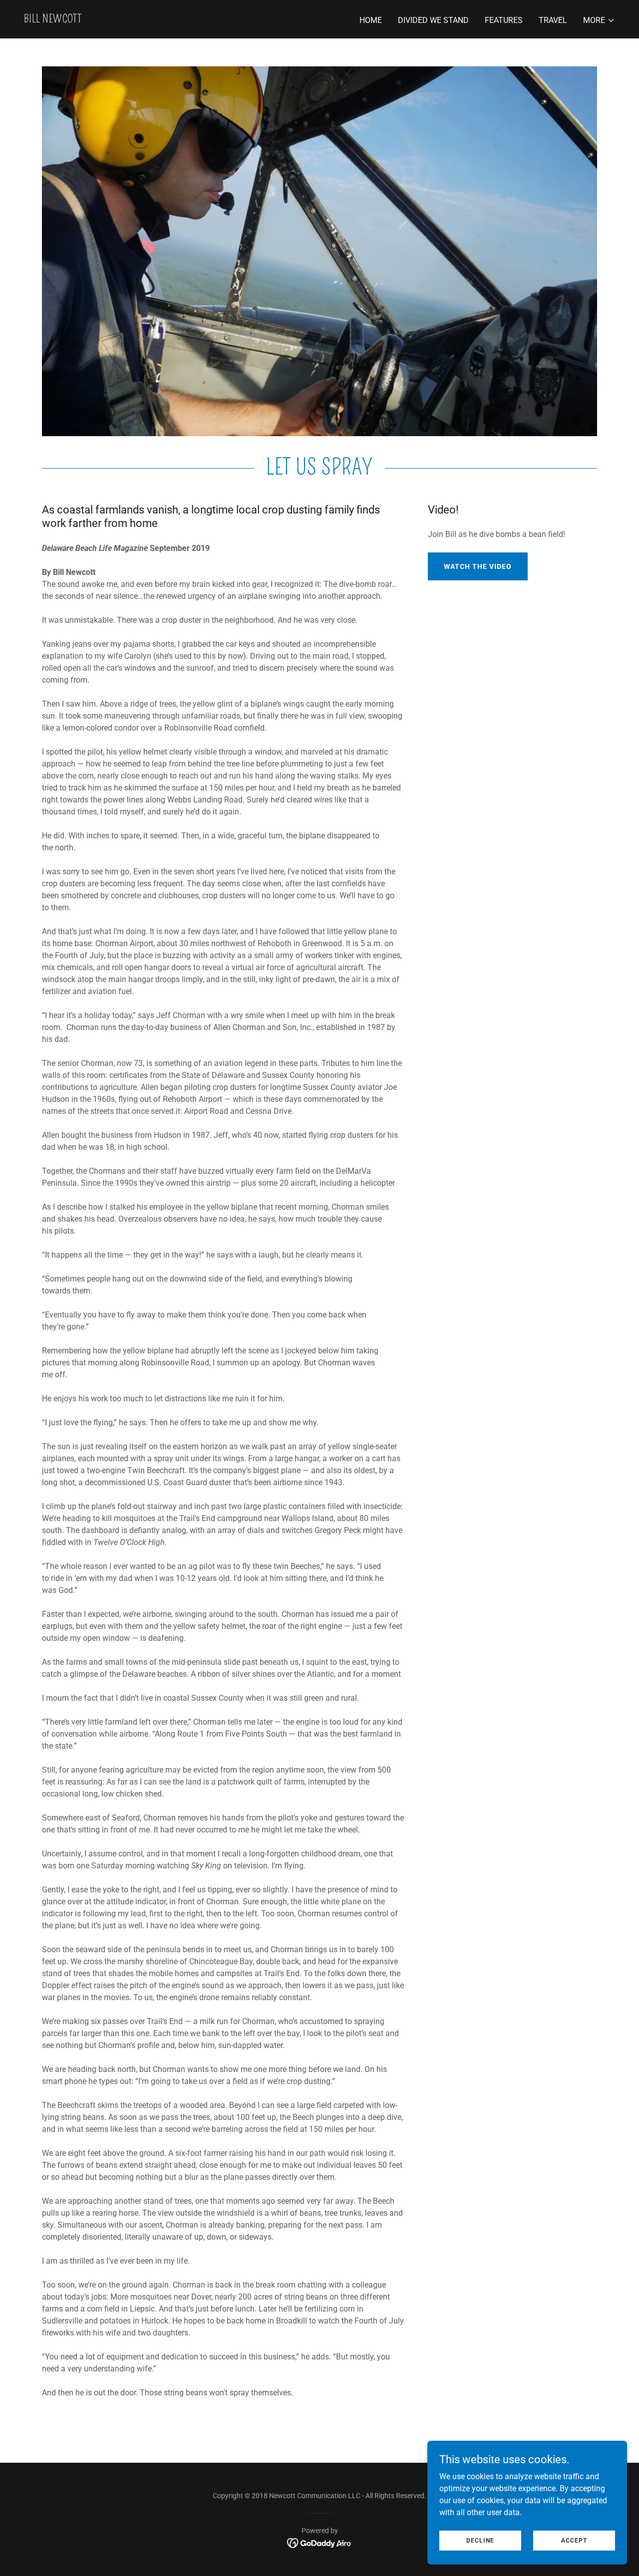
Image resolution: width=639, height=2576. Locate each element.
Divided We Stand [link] (433, 20)
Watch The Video (478, 566)
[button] (599, 20)
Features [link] (504, 20)
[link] (53, 20)
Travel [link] (553, 20)
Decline (480, 2540)
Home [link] (371, 20)
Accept (574, 2540)
